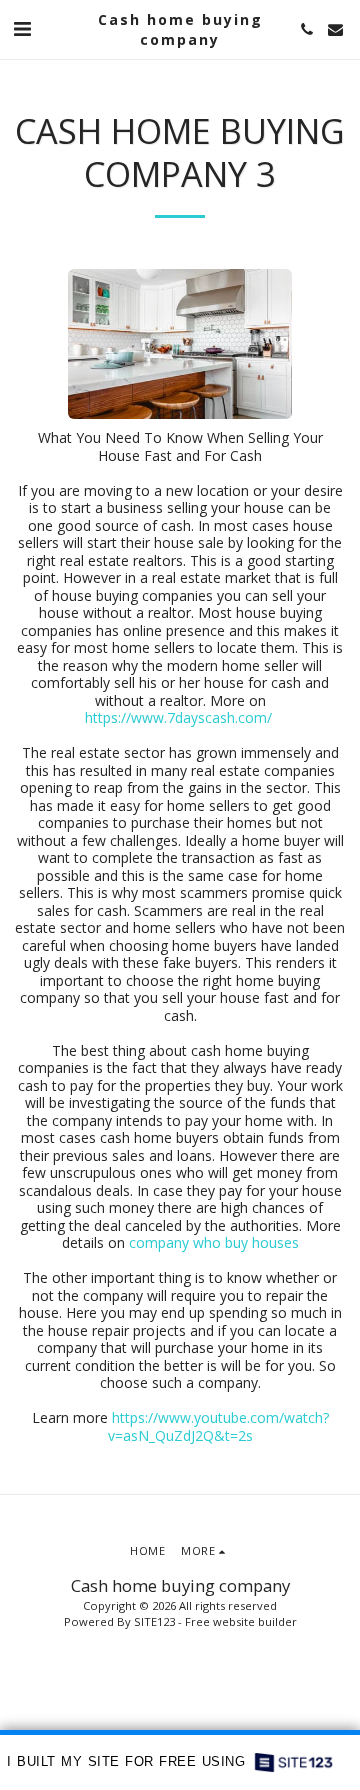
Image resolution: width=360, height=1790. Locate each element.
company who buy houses (214, 1242)
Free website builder (241, 1621)
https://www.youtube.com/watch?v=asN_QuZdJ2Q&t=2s (218, 1426)
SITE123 (154, 1621)
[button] (22, 28)
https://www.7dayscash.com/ (178, 717)
